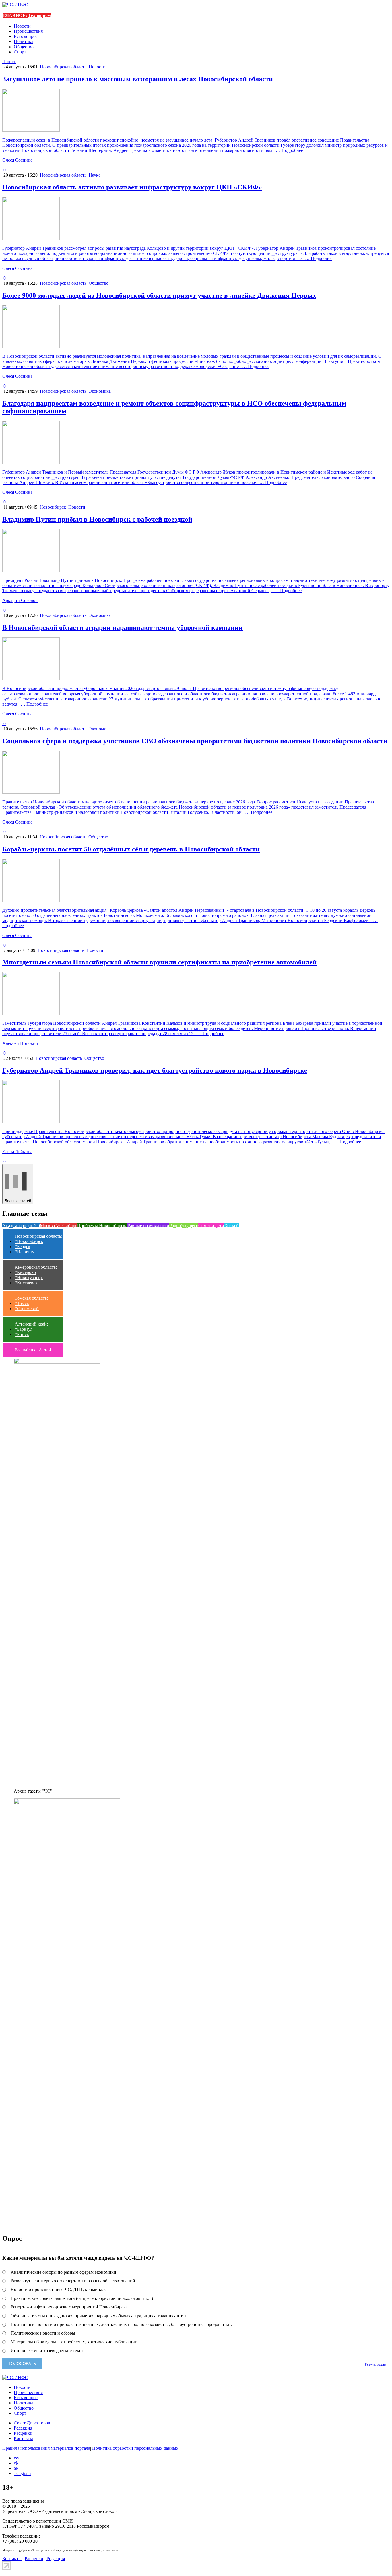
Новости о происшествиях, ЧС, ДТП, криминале (59, 2289)
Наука (95, 175)
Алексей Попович (20, 1043)
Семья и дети (211, 1226)
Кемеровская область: (36, 1267)
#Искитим (25, 1252)
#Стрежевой (27, 1309)
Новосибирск (53, 507)
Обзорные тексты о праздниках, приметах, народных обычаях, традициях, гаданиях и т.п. (99, 2316)
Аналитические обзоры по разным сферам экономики (63, 2272)
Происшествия (28, 31)
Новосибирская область (63, 67)
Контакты (23, 2438)
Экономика (100, 391)
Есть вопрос (26, 36)
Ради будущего (184, 1226)
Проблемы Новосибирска (102, 1226)
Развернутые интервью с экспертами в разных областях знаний (73, 2281)
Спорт (20, 52)
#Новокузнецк (29, 1278)
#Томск (22, 1303)
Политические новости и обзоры (43, 2333)
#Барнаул (24, 1329)
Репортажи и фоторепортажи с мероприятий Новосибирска (69, 2307)
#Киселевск (26, 1283)
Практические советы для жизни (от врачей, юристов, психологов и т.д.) (82, 2298)
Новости (22, 26)
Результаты (375, 2364)
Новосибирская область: (38, 1236)
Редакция (23, 2428)
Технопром (39, 15)
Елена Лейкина (17, 1152)
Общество (24, 47)
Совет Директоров (32, 2423)
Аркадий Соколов (20, 600)
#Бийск (22, 1334)
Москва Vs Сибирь (59, 1226)
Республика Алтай (33, 1350)
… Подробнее (288, 150)
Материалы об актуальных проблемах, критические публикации (74, 2342)
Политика (24, 41)
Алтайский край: (31, 1324)
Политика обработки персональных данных (135, 2448)
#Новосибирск (29, 1241)
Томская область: (31, 1298)
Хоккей (231, 1226)
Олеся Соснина (17, 160)
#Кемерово (25, 1272)
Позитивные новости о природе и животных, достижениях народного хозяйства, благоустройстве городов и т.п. (121, 2324)
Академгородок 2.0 (21, 1226)
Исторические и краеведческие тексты (48, 2351)
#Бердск (23, 1247)
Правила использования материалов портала (46, 2448)
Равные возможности (148, 1226)
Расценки (23, 2433)
